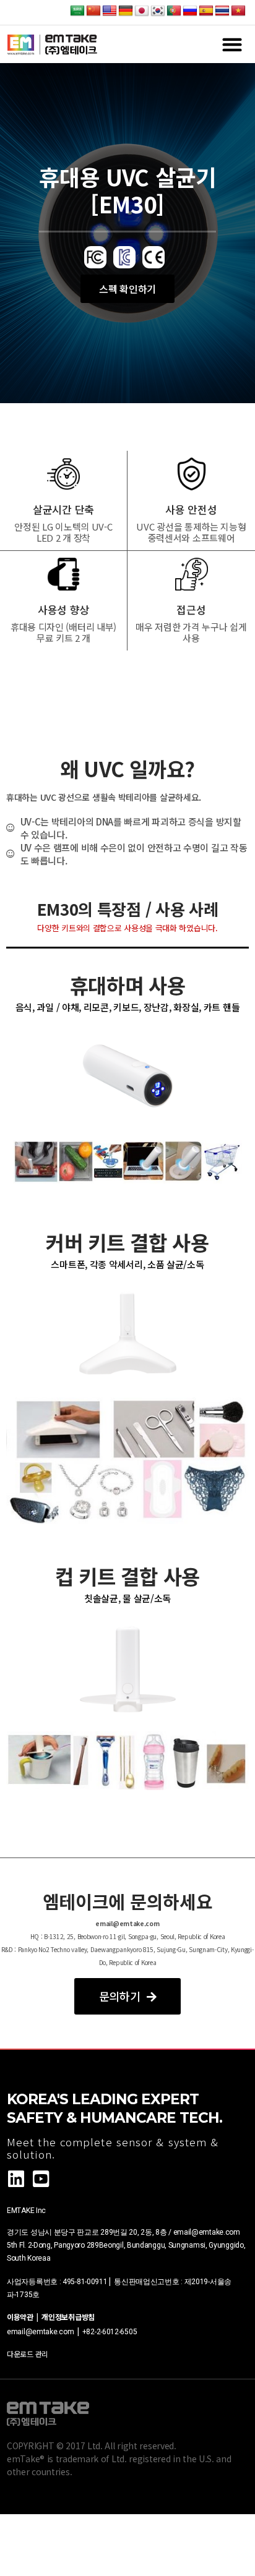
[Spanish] (206, 11)
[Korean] (158, 11)
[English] (110, 11)
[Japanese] (142, 11)
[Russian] (190, 11)
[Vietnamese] (238, 11)
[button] (232, 44)
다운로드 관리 (28, 2354)
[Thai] (222, 11)
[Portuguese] (174, 11)
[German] (126, 11)
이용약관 (22, 2317)
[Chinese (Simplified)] (93, 11)
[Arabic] (77, 11)
